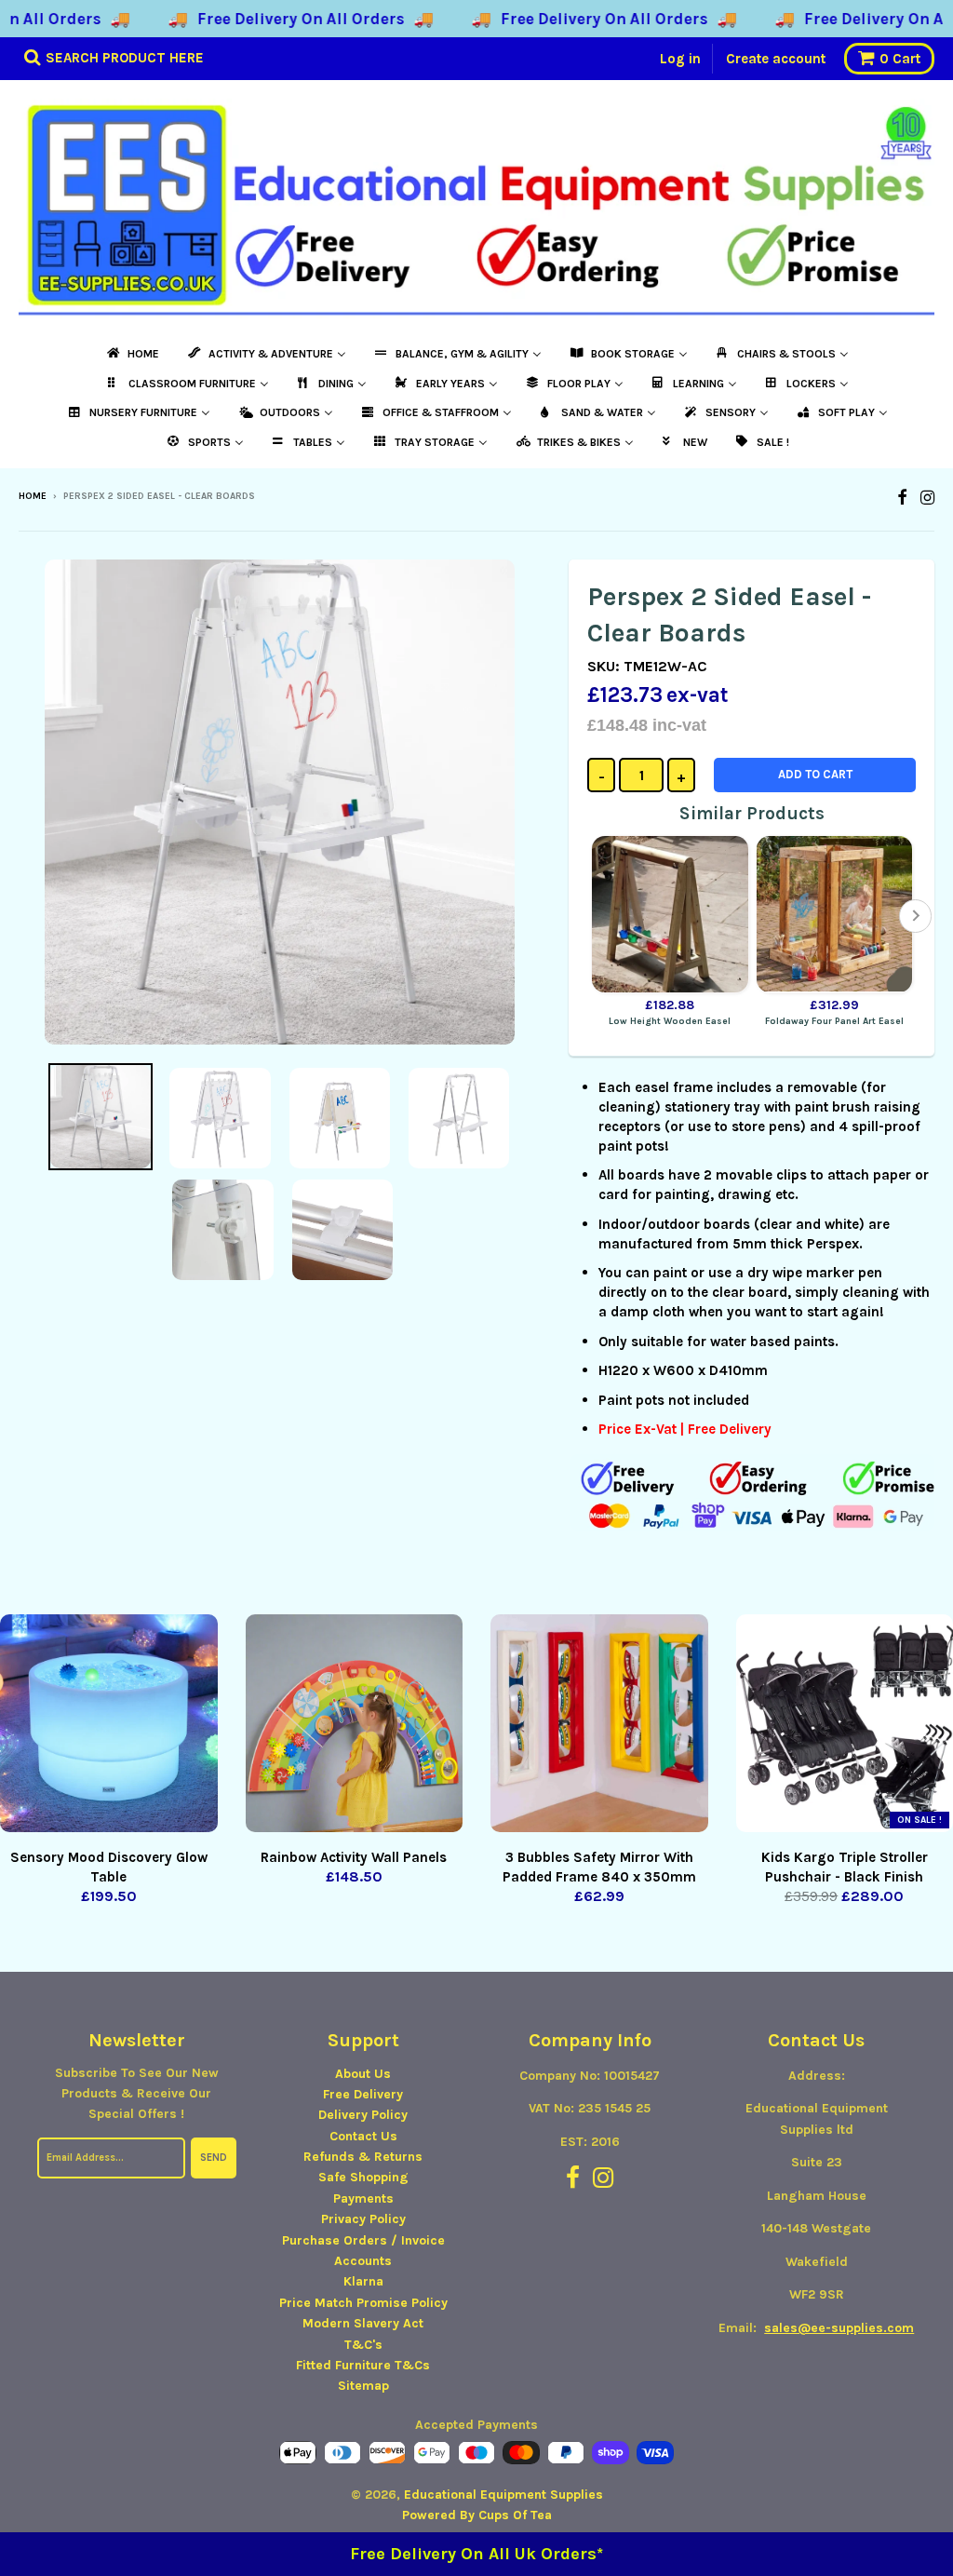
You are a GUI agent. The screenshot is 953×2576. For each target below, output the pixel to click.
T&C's (363, 2345)
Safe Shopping (363, 2177)
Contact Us (363, 2136)
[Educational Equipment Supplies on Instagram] (927, 498)
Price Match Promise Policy (363, 2303)
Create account (776, 59)
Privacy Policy (363, 2219)
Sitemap (363, 2386)
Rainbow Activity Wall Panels (354, 1857)
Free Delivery (363, 2094)
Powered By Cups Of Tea (477, 2515)
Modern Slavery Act (363, 2323)
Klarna (363, 2281)
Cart (900, 59)
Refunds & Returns (363, 2157)
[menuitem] (132, 354)
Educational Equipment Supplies (503, 2495)
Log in (680, 59)
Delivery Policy (363, 2115)
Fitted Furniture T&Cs (363, 2365)
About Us (363, 2074)
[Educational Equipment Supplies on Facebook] (902, 498)
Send (214, 2158)
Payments (363, 2198)
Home (33, 496)
